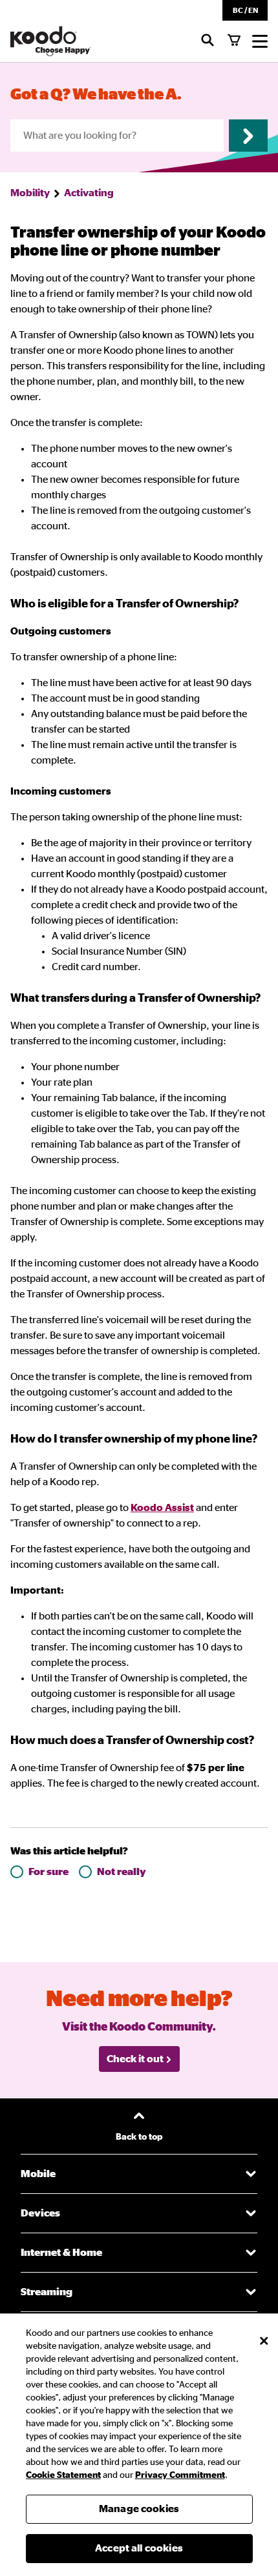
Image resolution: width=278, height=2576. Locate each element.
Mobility (30, 193)
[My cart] (234, 41)
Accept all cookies (139, 2548)
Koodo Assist (162, 1508)
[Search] (208, 41)
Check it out (135, 2059)
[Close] (264, 2341)
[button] (245, 10)
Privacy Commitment (180, 2475)
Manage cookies (139, 2509)
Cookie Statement (63, 2475)
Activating (89, 193)
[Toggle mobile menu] (260, 41)
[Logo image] (51, 41)
